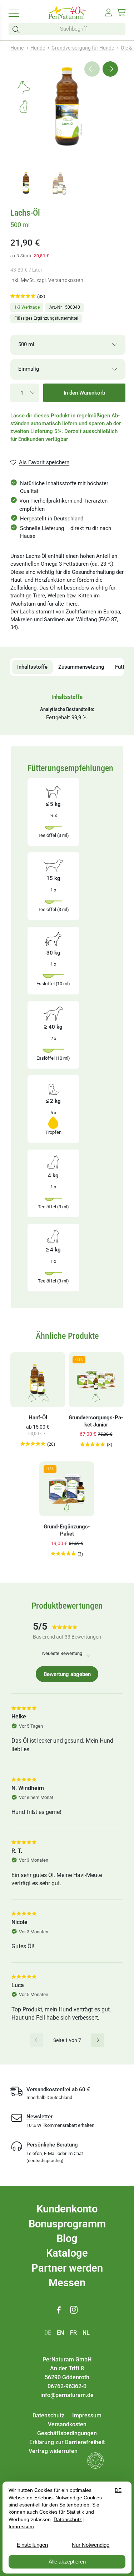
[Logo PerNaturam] (67, 17)
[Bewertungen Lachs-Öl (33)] (23, 296)
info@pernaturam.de (67, 2395)
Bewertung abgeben (67, 1674)
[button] (18, 29)
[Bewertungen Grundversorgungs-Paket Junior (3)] (93, 1445)
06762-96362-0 (67, 2386)
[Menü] (17, 13)
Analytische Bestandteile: (67, 709)
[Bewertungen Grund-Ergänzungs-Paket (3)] (63, 1554)
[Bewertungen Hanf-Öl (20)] (33, 1444)
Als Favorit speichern (44, 462)
